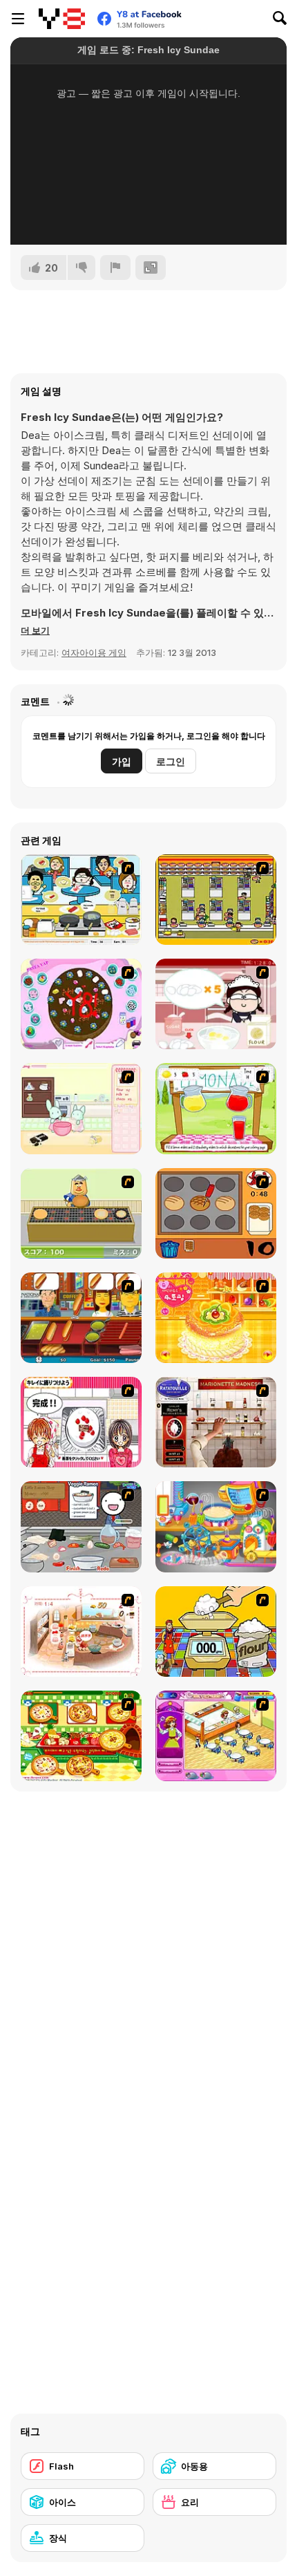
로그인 (171, 761)
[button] (35, 630)
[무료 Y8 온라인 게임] (62, 19)
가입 (122, 761)
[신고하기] (115, 267)
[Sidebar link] (18, 19)
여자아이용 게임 (94, 652)
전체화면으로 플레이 (148, 216)
